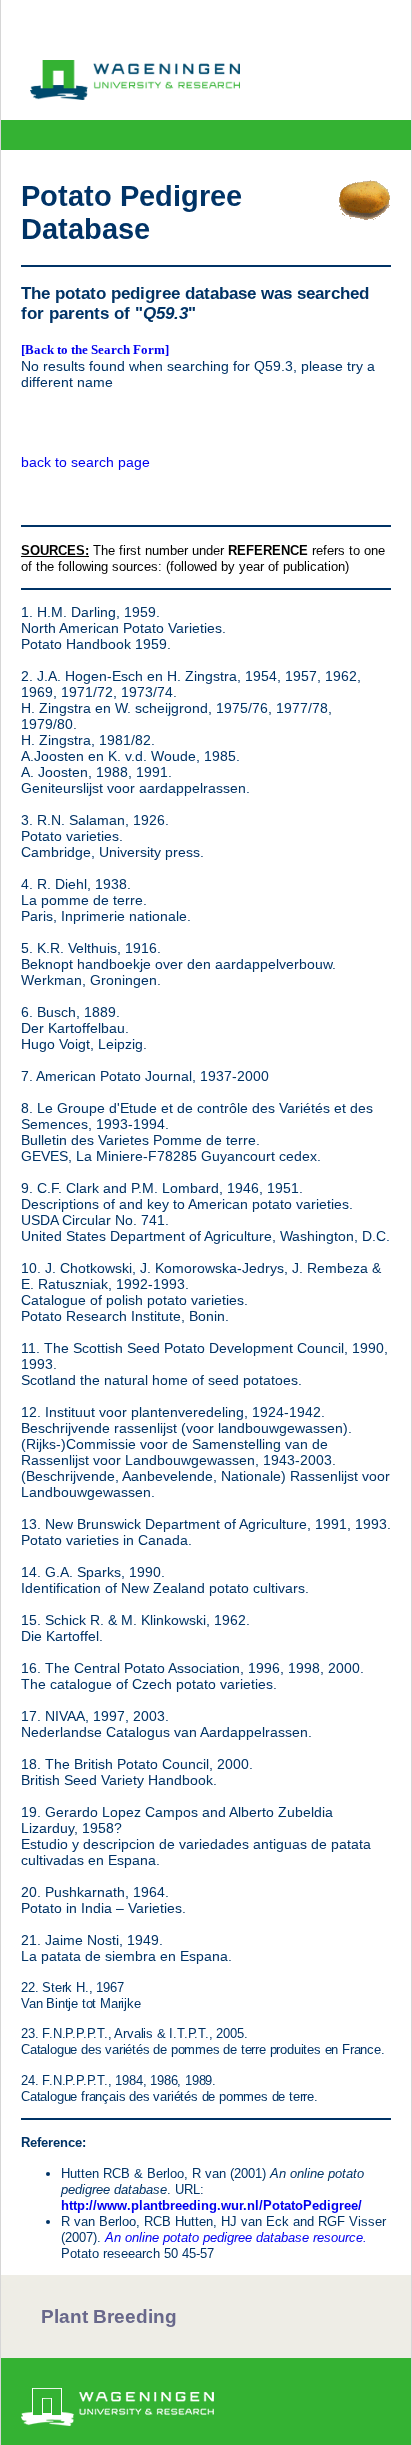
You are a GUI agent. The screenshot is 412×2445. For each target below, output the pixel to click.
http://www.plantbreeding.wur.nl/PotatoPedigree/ (211, 2205)
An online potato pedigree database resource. (236, 2237)
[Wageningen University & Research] (135, 95)
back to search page (85, 462)
